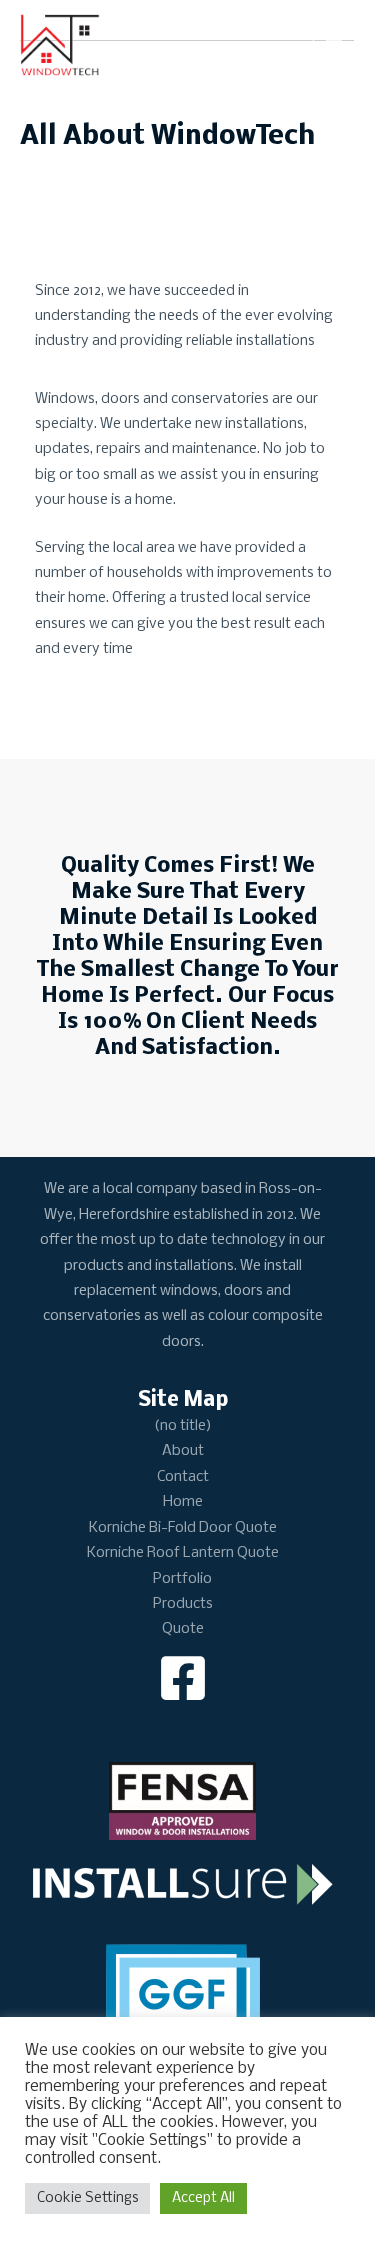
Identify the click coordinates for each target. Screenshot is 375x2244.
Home (183, 1502)
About (183, 1451)
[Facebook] (183, 1678)
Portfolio (182, 1579)
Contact (183, 1477)
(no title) (183, 1426)
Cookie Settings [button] (87, 2198)
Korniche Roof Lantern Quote (183, 1553)
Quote (183, 1629)
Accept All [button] (203, 2198)
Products (183, 1604)
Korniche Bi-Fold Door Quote (183, 1528)
